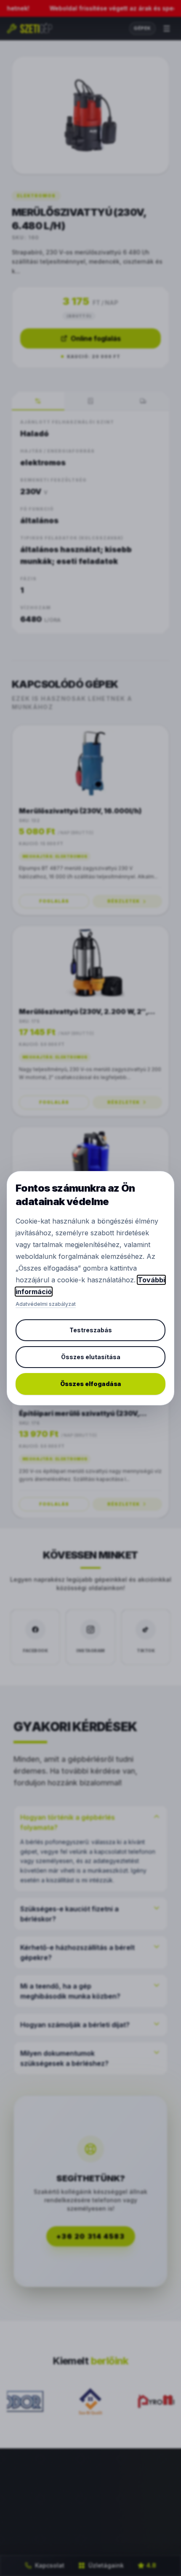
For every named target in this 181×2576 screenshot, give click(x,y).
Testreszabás (91, 1330)
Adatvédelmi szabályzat (46, 1304)
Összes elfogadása (91, 1384)
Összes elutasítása (91, 1357)
